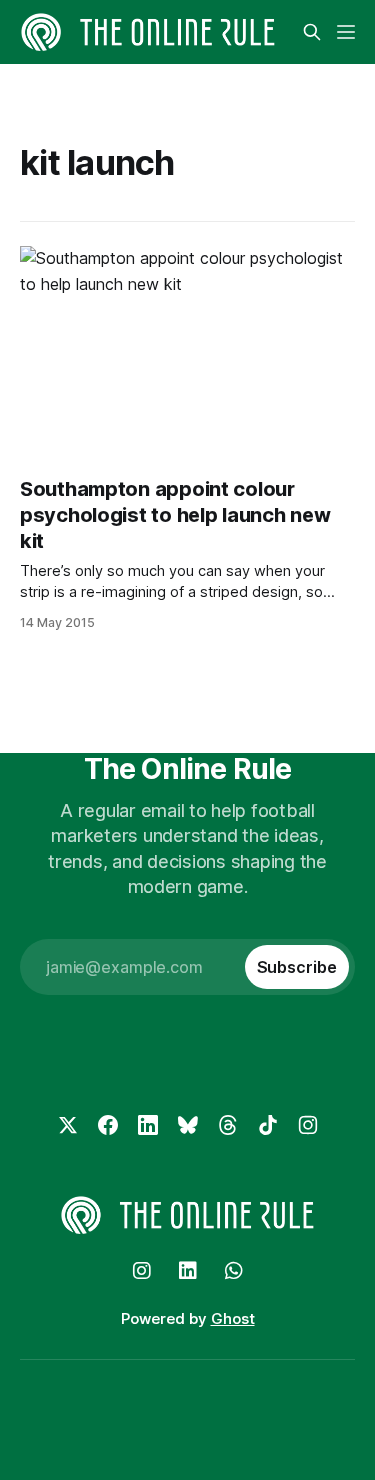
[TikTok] (268, 1125)
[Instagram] (308, 1125)
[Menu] (346, 32)
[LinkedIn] (148, 1125)
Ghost (233, 1318)
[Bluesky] (188, 1125)
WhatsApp (234, 1271)
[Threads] (228, 1125)
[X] (68, 1125)
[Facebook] (108, 1125)
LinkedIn (188, 1271)
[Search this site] (312, 32)
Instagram (142, 1271)
